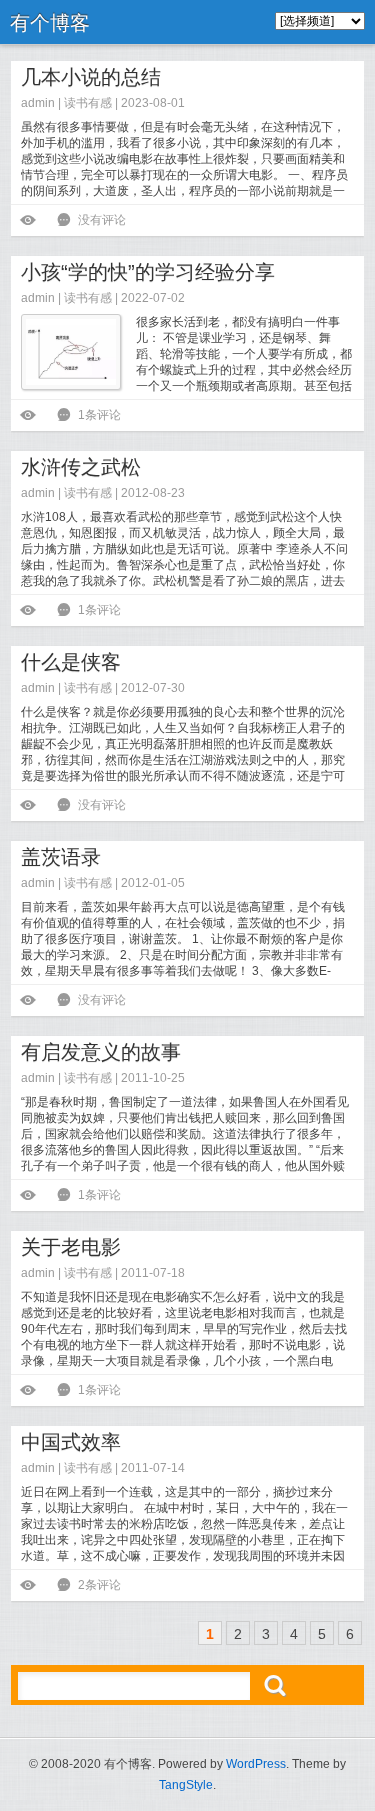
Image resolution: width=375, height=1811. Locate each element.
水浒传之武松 (81, 467)
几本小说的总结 (91, 77)
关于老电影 (71, 1247)
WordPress (256, 1764)
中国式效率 (71, 1442)
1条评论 (99, 415)
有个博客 (50, 23)
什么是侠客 (71, 662)
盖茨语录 (61, 857)
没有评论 (102, 220)
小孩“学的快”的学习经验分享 (148, 272)
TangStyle (186, 1785)
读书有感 (88, 103)
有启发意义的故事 (101, 1052)
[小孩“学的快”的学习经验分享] (71, 352)
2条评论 (99, 1585)
